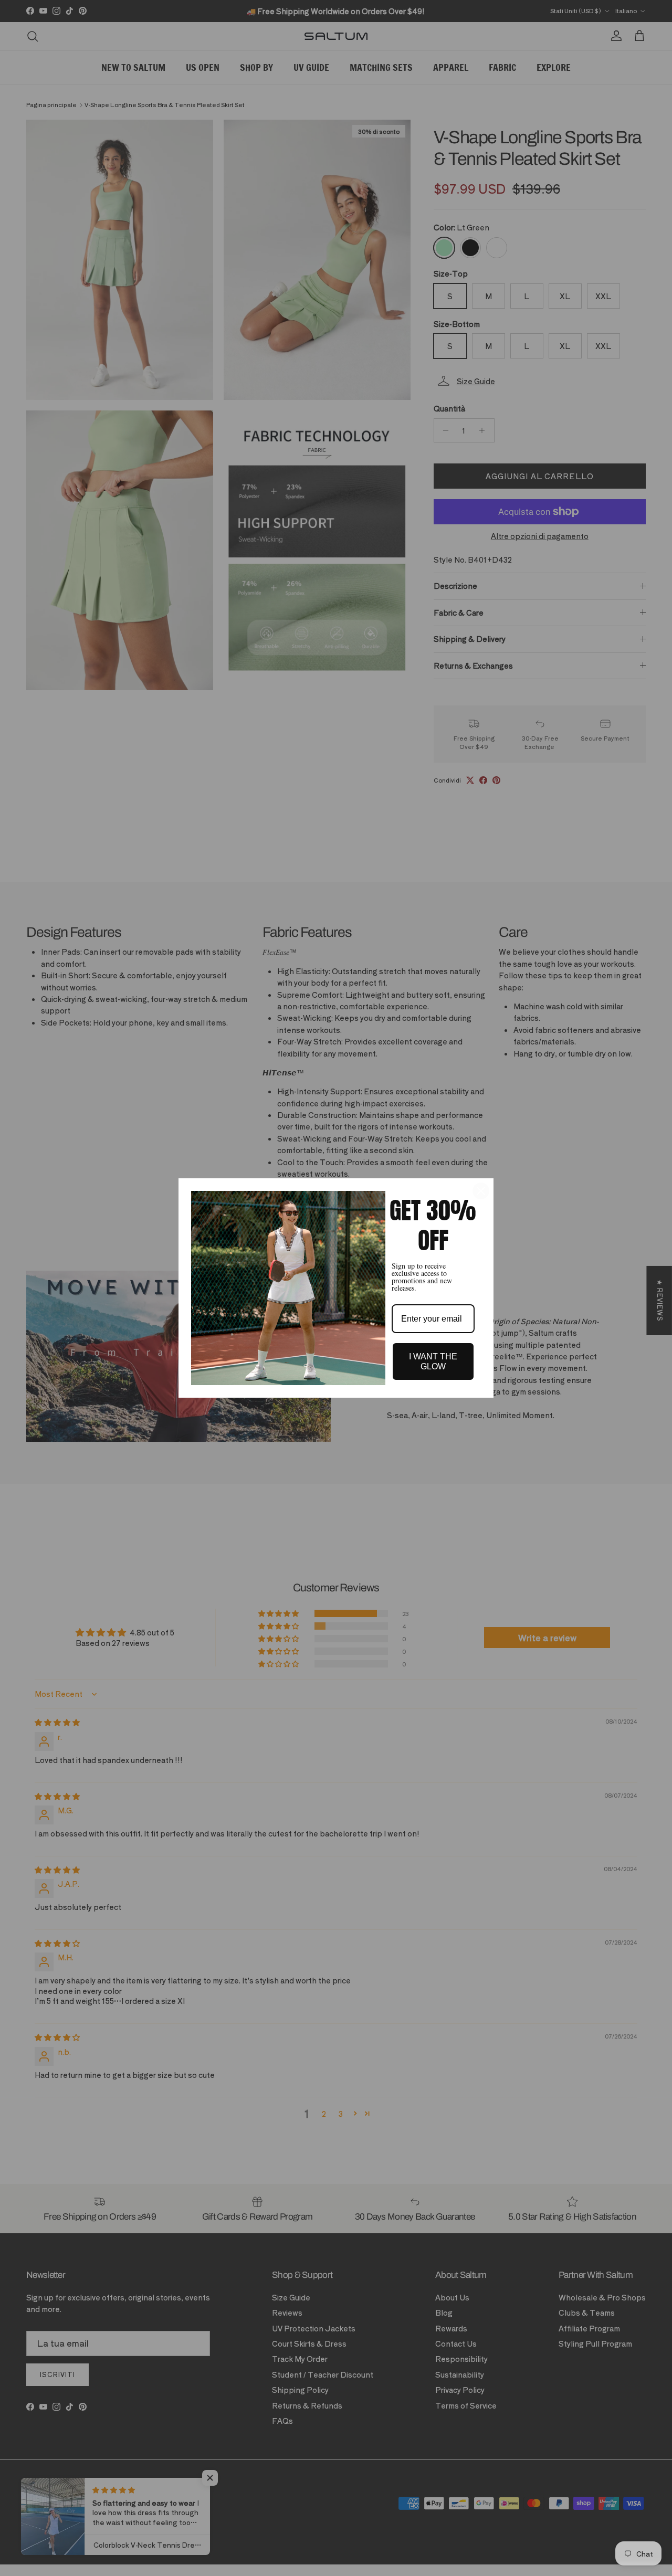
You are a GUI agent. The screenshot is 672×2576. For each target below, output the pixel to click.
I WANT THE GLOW (433, 1361)
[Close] (481, 1191)
